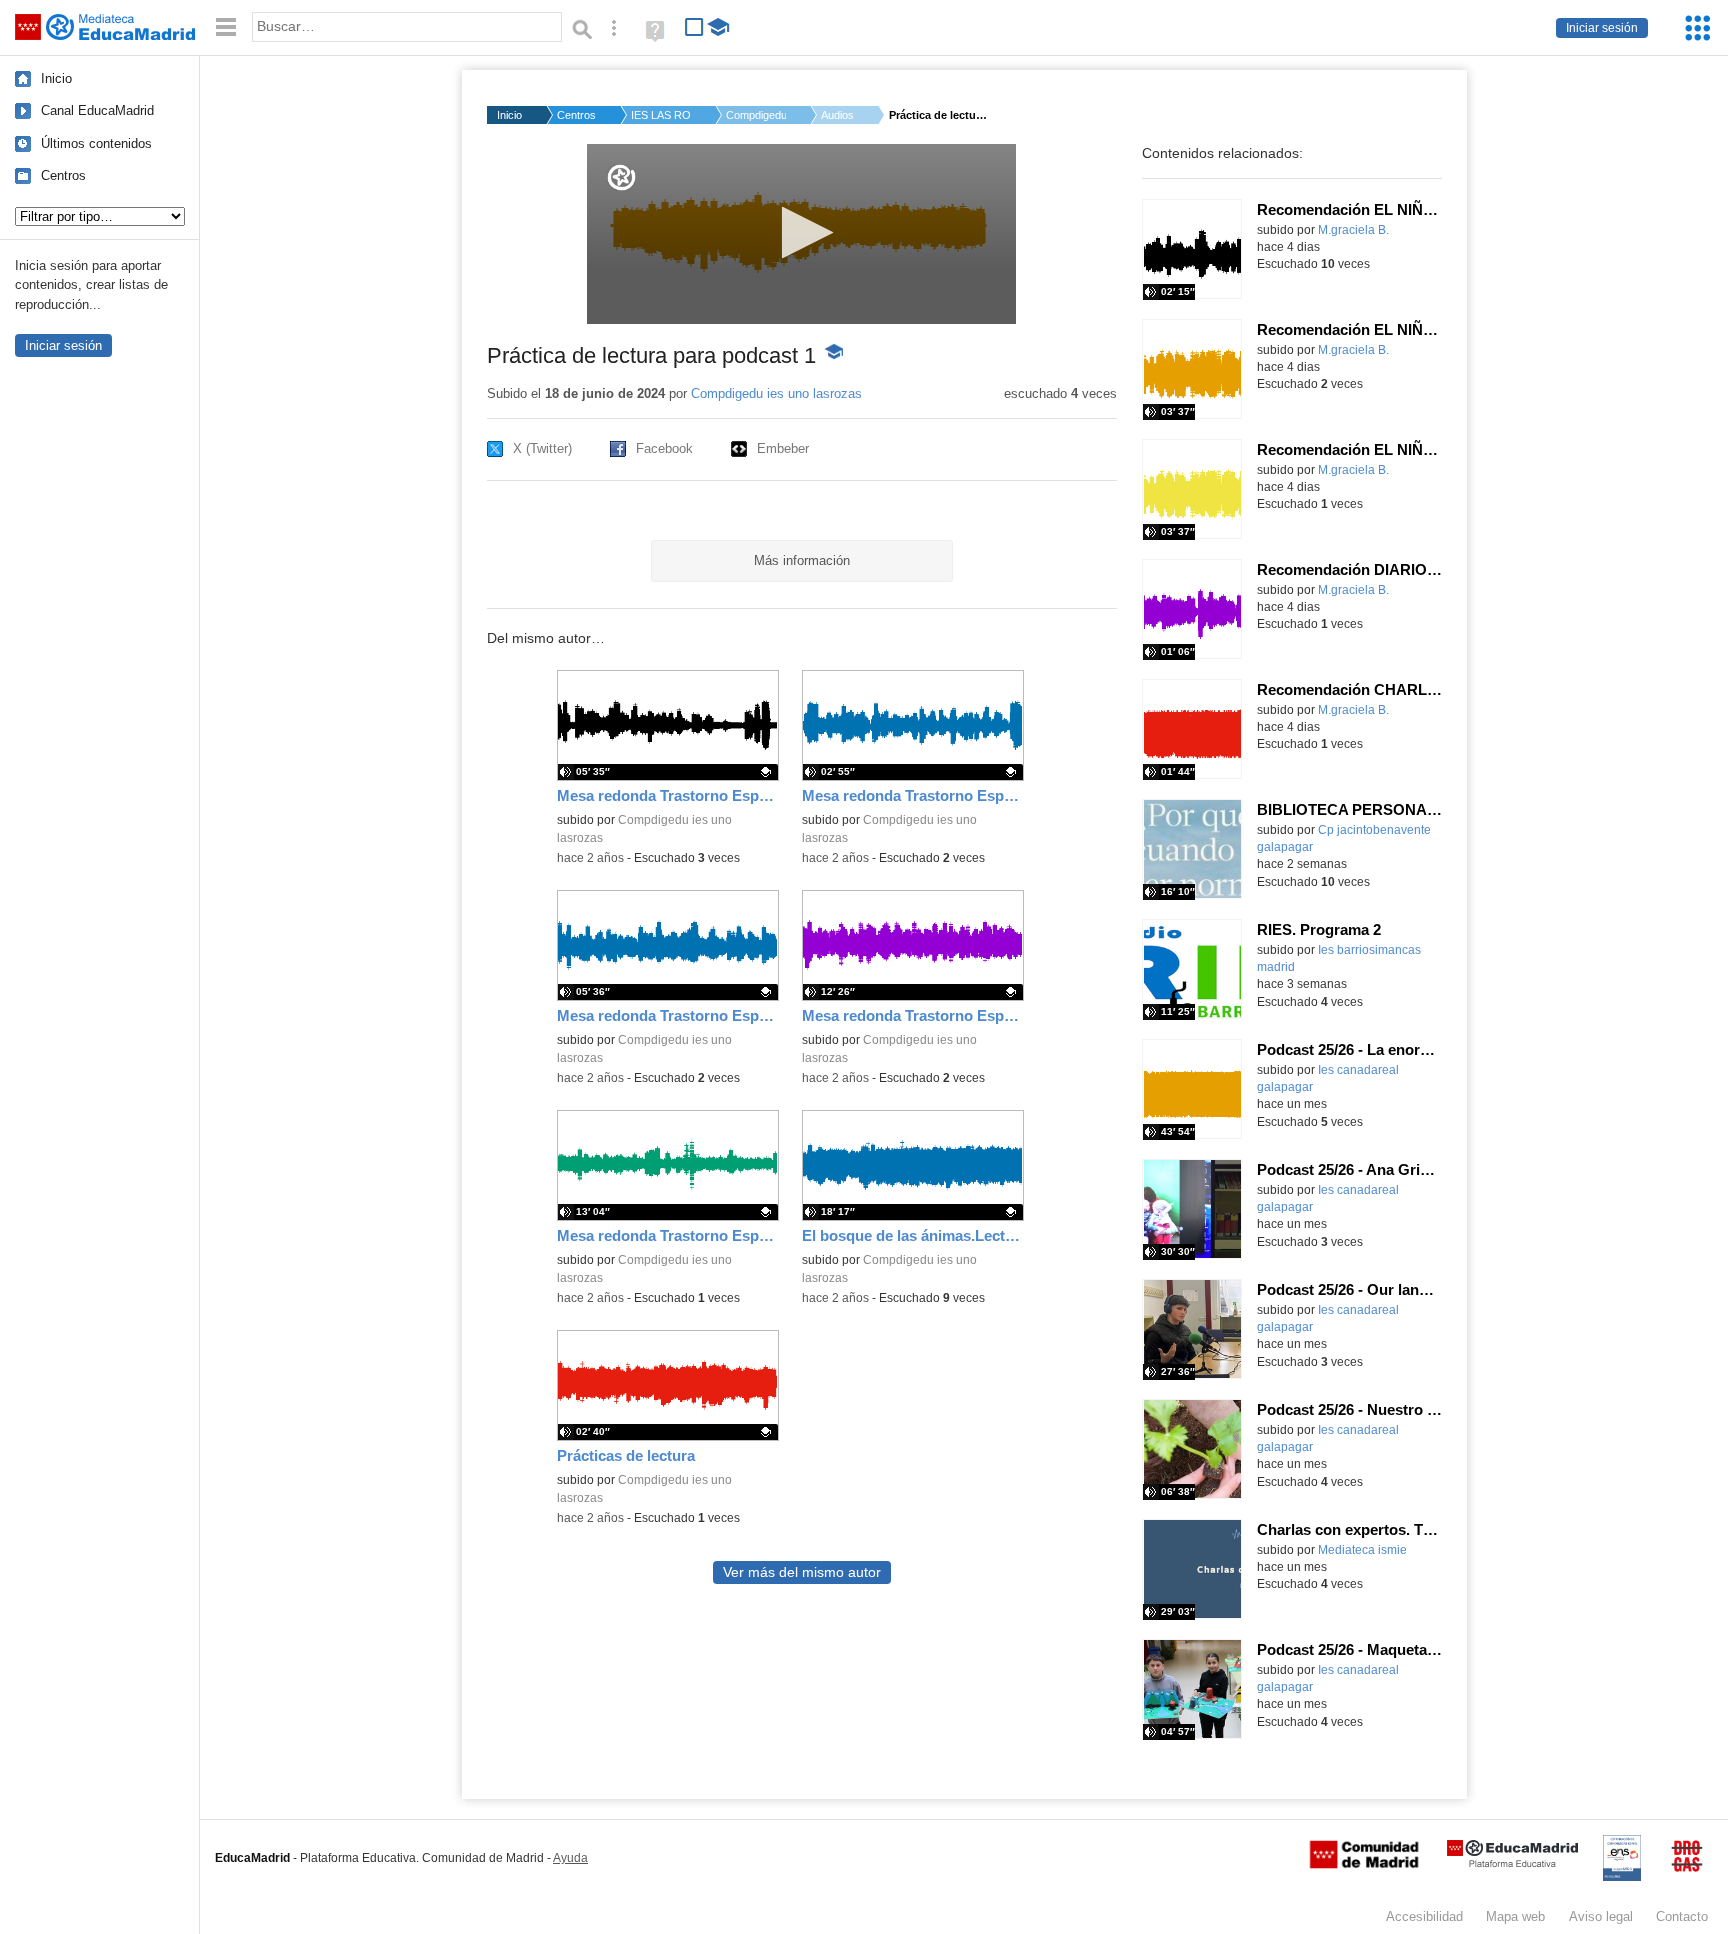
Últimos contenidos (96, 143)
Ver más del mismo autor (802, 1572)
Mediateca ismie (1362, 1550)
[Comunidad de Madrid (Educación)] (1364, 1864)
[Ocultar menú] (226, 27)
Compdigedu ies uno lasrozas (776, 393)
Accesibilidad (1424, 1916)
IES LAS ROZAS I (661, 115)
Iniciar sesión (1602, 28)
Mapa (1515, 1916)
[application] (801, 234)
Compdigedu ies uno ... (756, 115)
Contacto (1682, 1916)
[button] (801, 232)
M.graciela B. (1353, 230)
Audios (837, 115)
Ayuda (570, 1858)
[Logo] (621, 177)
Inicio (56, 78)
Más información (802, 560)
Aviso (1601, 1916)
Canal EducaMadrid (97, 110)
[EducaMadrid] (1512, 1863)
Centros (63, 175)
